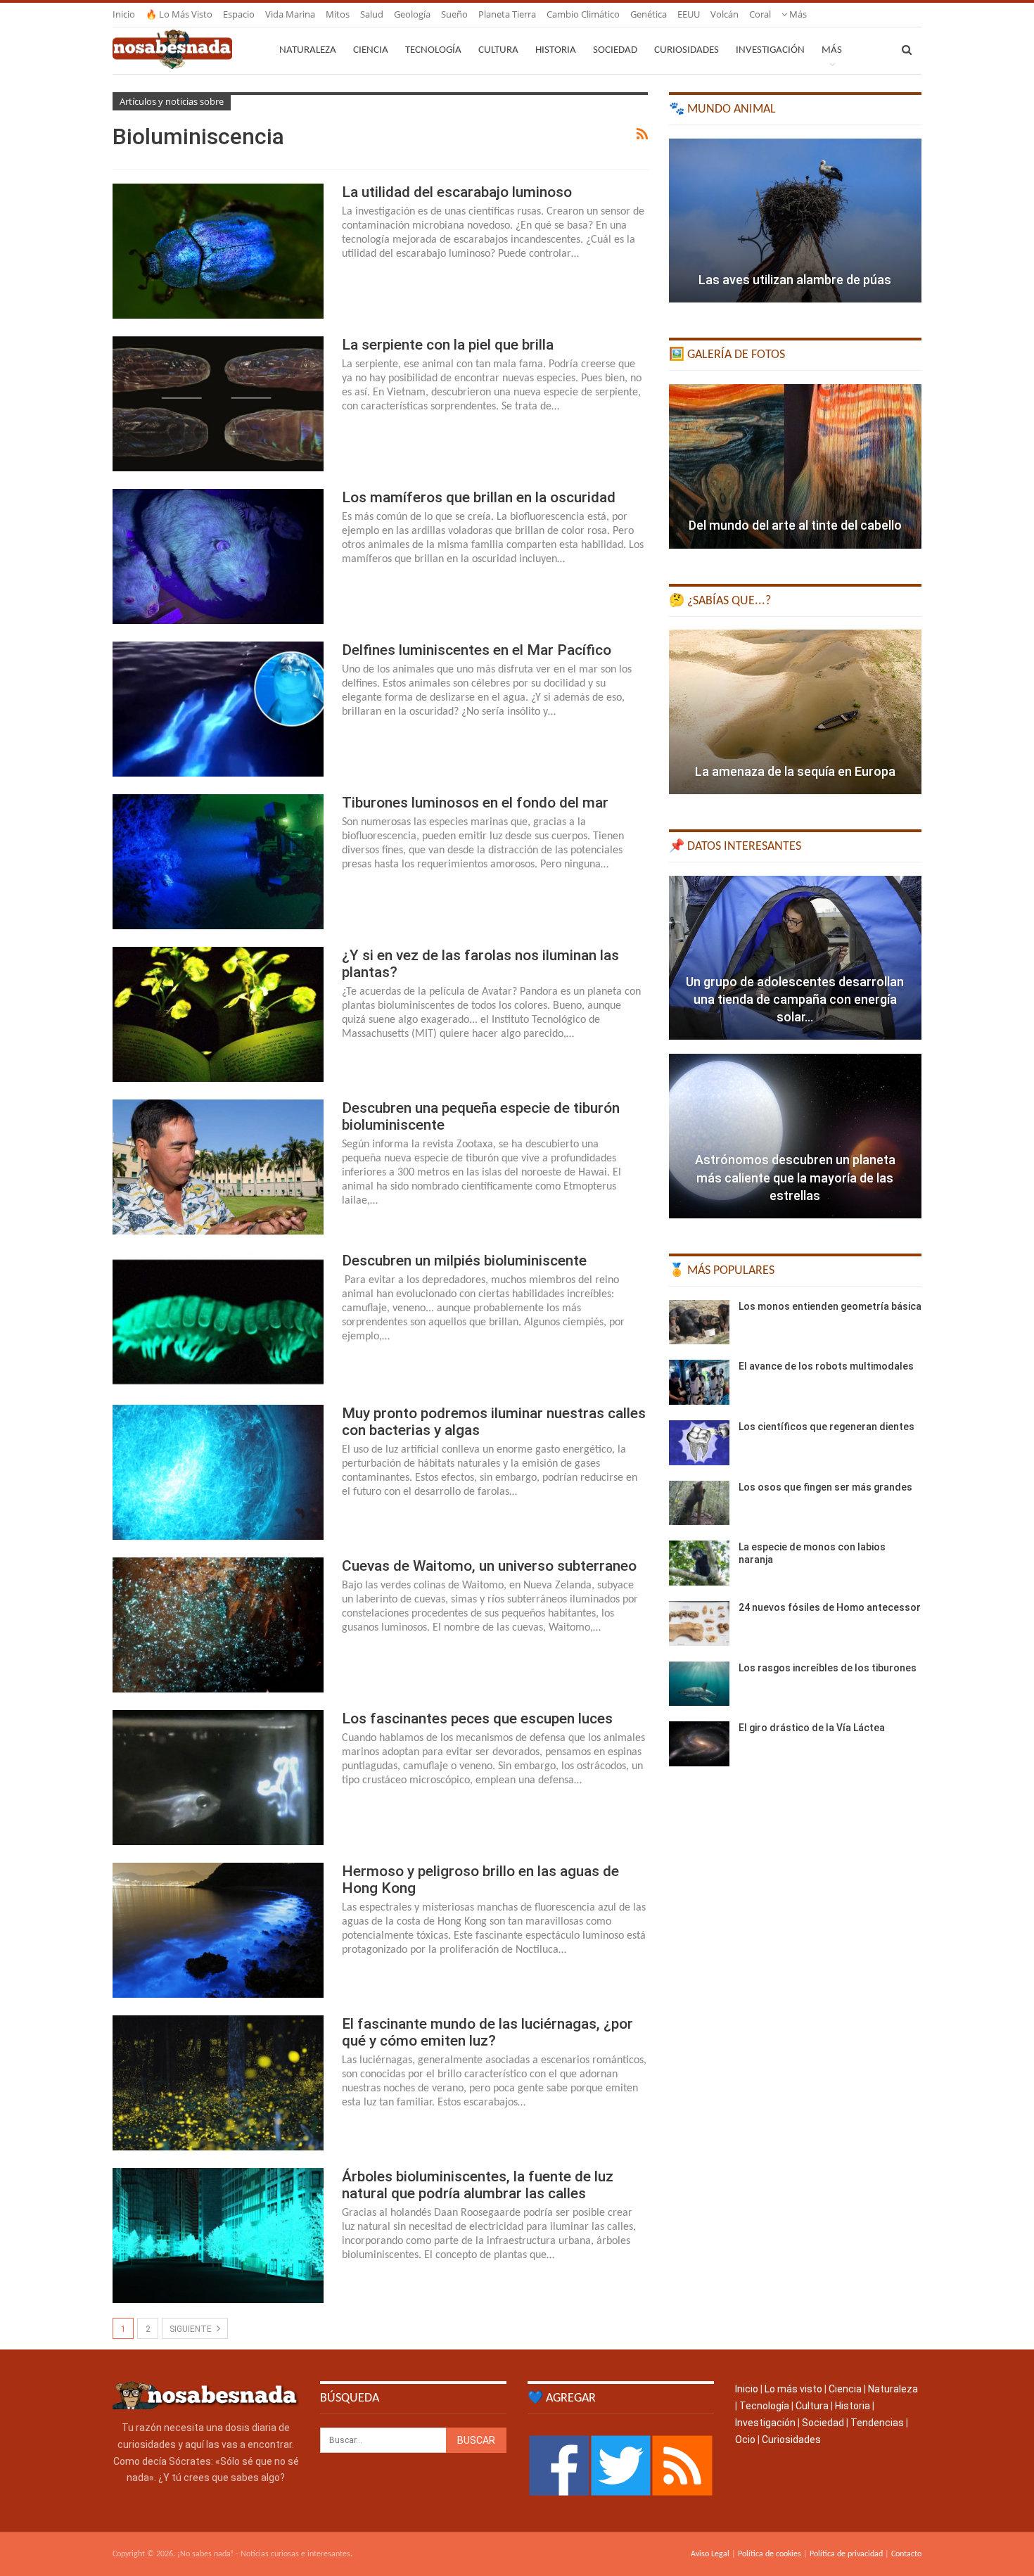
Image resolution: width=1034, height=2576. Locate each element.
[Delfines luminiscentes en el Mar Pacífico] (218, 709)
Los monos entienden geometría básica (830, 1306)
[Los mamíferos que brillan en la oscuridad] (218, 556)
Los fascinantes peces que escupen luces (477, 1719)
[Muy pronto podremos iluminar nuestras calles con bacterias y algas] (218, 1472)
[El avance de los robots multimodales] (699, 1382)
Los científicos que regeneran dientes (826, 1427)
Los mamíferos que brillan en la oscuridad (479, 497)
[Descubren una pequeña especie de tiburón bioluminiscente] (218, 1167)
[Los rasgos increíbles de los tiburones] (699, 1684)
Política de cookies (770, 2554)
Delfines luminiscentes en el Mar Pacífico (477, 650)
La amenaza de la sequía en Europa (795, 771)
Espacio (239, 14)
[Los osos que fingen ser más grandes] (699, 1503)
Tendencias (877, 2423)
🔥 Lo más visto (179, 14)
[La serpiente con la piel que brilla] (218, 404)
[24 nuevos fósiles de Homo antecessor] (699, 1624)
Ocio (745, 2440)
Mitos (338, 14)
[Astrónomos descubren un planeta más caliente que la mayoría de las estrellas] (795, 1136)
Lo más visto (793, 2389)
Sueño (454, 14)
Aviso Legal (710, 2554)
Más (797, 14)
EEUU (689, 14)
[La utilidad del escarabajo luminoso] (218, 251)
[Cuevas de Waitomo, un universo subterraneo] (218, 1625)
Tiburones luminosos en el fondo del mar (475, 803)
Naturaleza (308, 50)
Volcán (725, 14)
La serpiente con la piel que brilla (448, 345)
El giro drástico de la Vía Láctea (812, 1728)
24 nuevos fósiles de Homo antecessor (830, 1607)
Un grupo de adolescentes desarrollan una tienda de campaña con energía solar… (795, 999)
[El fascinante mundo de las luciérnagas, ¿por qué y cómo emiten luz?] (218, 2083)
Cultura (498, 50)
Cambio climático (583, 14)
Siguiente (192, 2329)
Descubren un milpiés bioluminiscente (464, 1261)
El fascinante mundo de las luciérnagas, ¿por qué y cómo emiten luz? (487, 2032)
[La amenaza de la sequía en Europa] (795, 712)
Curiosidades (687, 50)
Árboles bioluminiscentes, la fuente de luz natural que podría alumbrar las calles (478, 2185)
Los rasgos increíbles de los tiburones (828, 1668)
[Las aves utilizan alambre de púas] (795, 221)
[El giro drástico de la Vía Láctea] (699, 1744)
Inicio (124, 14)
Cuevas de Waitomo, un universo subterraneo (489, 1566)
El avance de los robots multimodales (826, 1366)
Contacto (906, 2554)
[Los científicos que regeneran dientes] (699, 1443)
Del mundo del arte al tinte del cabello (795, 525)
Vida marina (290, 14)
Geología (412, 14)
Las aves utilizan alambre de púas (795, 280)
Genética (649, 14)
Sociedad (615, 50)
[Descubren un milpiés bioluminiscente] (218, 1320)
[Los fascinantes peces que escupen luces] (218, 1778)
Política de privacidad (846, 2554)
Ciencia (371, 50)
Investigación (770, 50)
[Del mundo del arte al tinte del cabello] (795, 466)
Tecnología (433, 50)
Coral (760, 14)
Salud (372, 14)
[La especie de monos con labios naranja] (699, 1563)
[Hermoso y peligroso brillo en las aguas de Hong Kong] (218, 1930)
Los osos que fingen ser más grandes (825, 1487)
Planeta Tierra (507, 14)
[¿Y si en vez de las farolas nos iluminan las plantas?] (218, 1014)
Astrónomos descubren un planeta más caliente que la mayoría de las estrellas (795, 1177)
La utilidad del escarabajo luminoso (457, 192)
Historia (556, 50)
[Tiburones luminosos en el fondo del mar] (218, 862)
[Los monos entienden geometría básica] (699, 1322)
